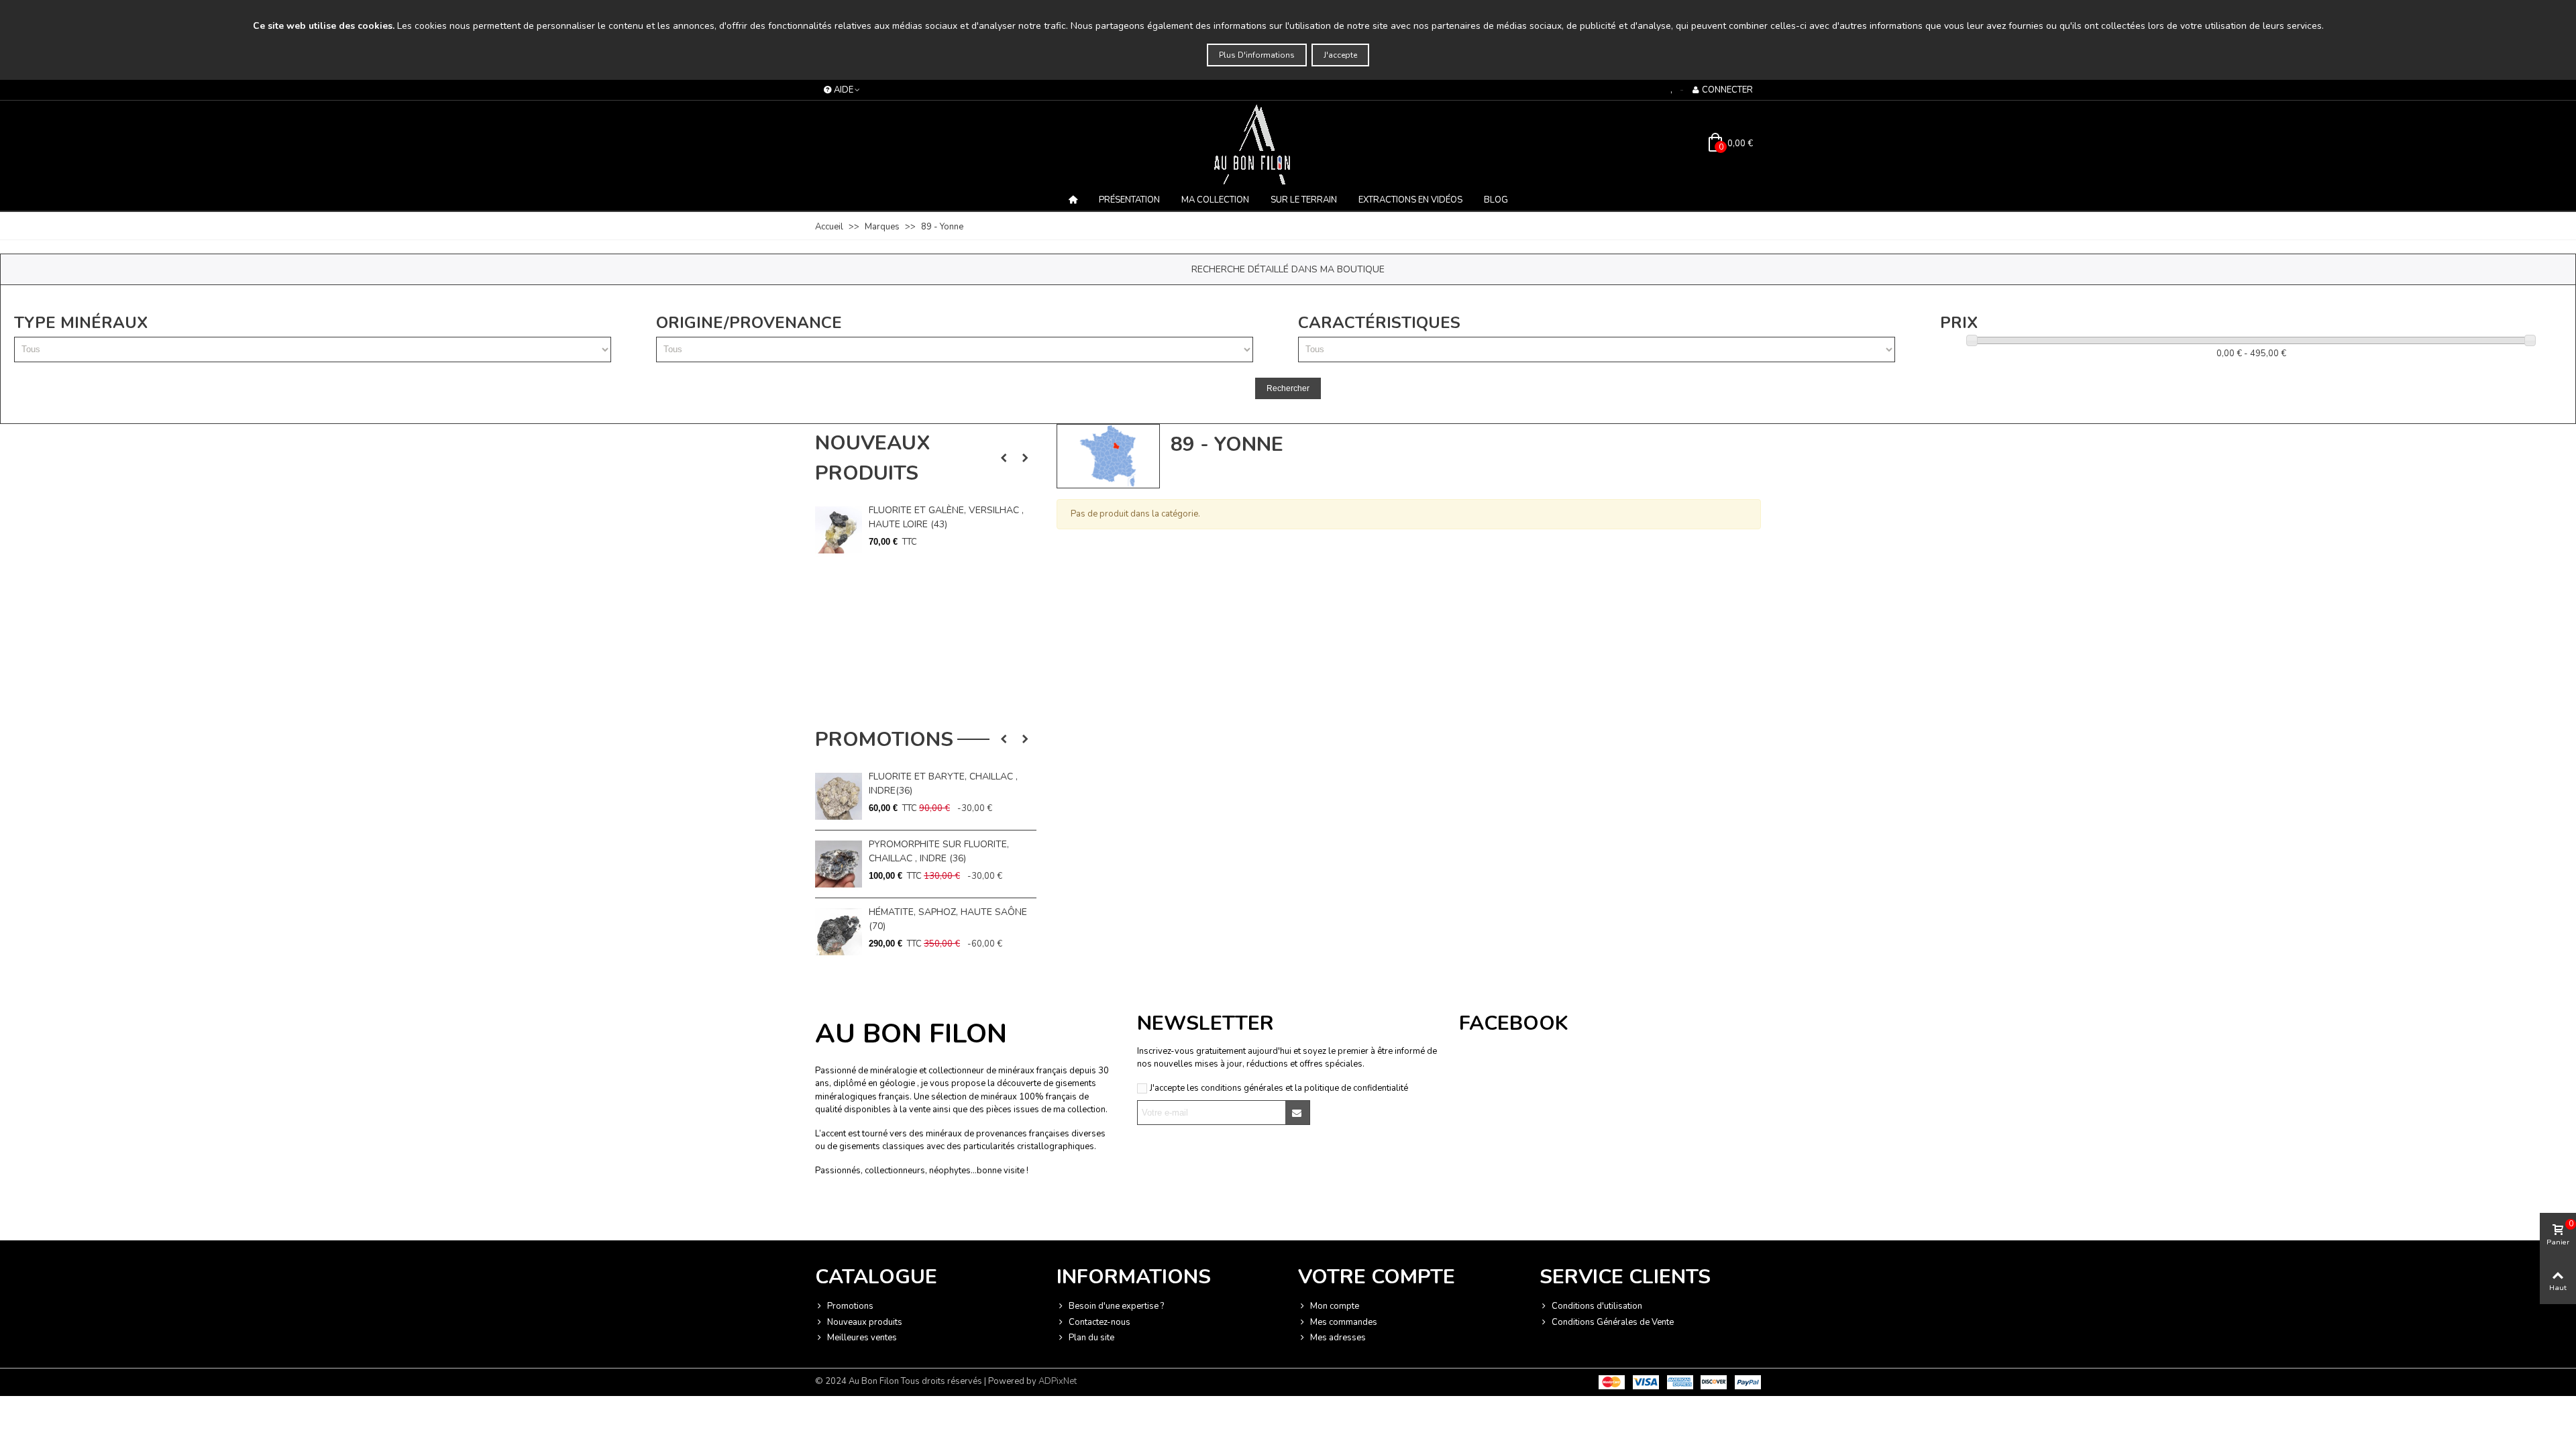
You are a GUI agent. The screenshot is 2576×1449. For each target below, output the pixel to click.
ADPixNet (1058, 1381)
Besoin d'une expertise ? (1116, 1306)
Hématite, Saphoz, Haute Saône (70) (948, 919)
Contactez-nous (1099, 1322)
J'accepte (1340, 55)
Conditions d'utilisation (1597, 1306)
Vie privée (916, 1214)
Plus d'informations (1257, 55)
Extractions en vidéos (1410, 200)
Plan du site (1091, 1338)
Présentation (1129, 200)
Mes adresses (1338, 1338)
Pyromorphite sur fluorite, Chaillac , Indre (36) (939, 851)
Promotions (884, 740)
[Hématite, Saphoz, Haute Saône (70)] (839, 932)
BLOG (1496, 200)
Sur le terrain (1304, 200)
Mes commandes (1344, 1322)
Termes (950, 1214)
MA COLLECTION (1215, 200)
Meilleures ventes (862, 1338)
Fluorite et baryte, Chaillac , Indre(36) (943, 784)
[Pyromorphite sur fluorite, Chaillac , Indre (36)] (839, 864)
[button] (1004, 458)
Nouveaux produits (872, 458)
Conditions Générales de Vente (1613, 1322)
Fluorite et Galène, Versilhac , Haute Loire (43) (946, 517)
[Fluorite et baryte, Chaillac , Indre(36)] (839, 796)
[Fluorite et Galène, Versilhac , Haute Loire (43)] (839, 530)
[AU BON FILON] (1288, 144)
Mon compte (1335, 1306)
